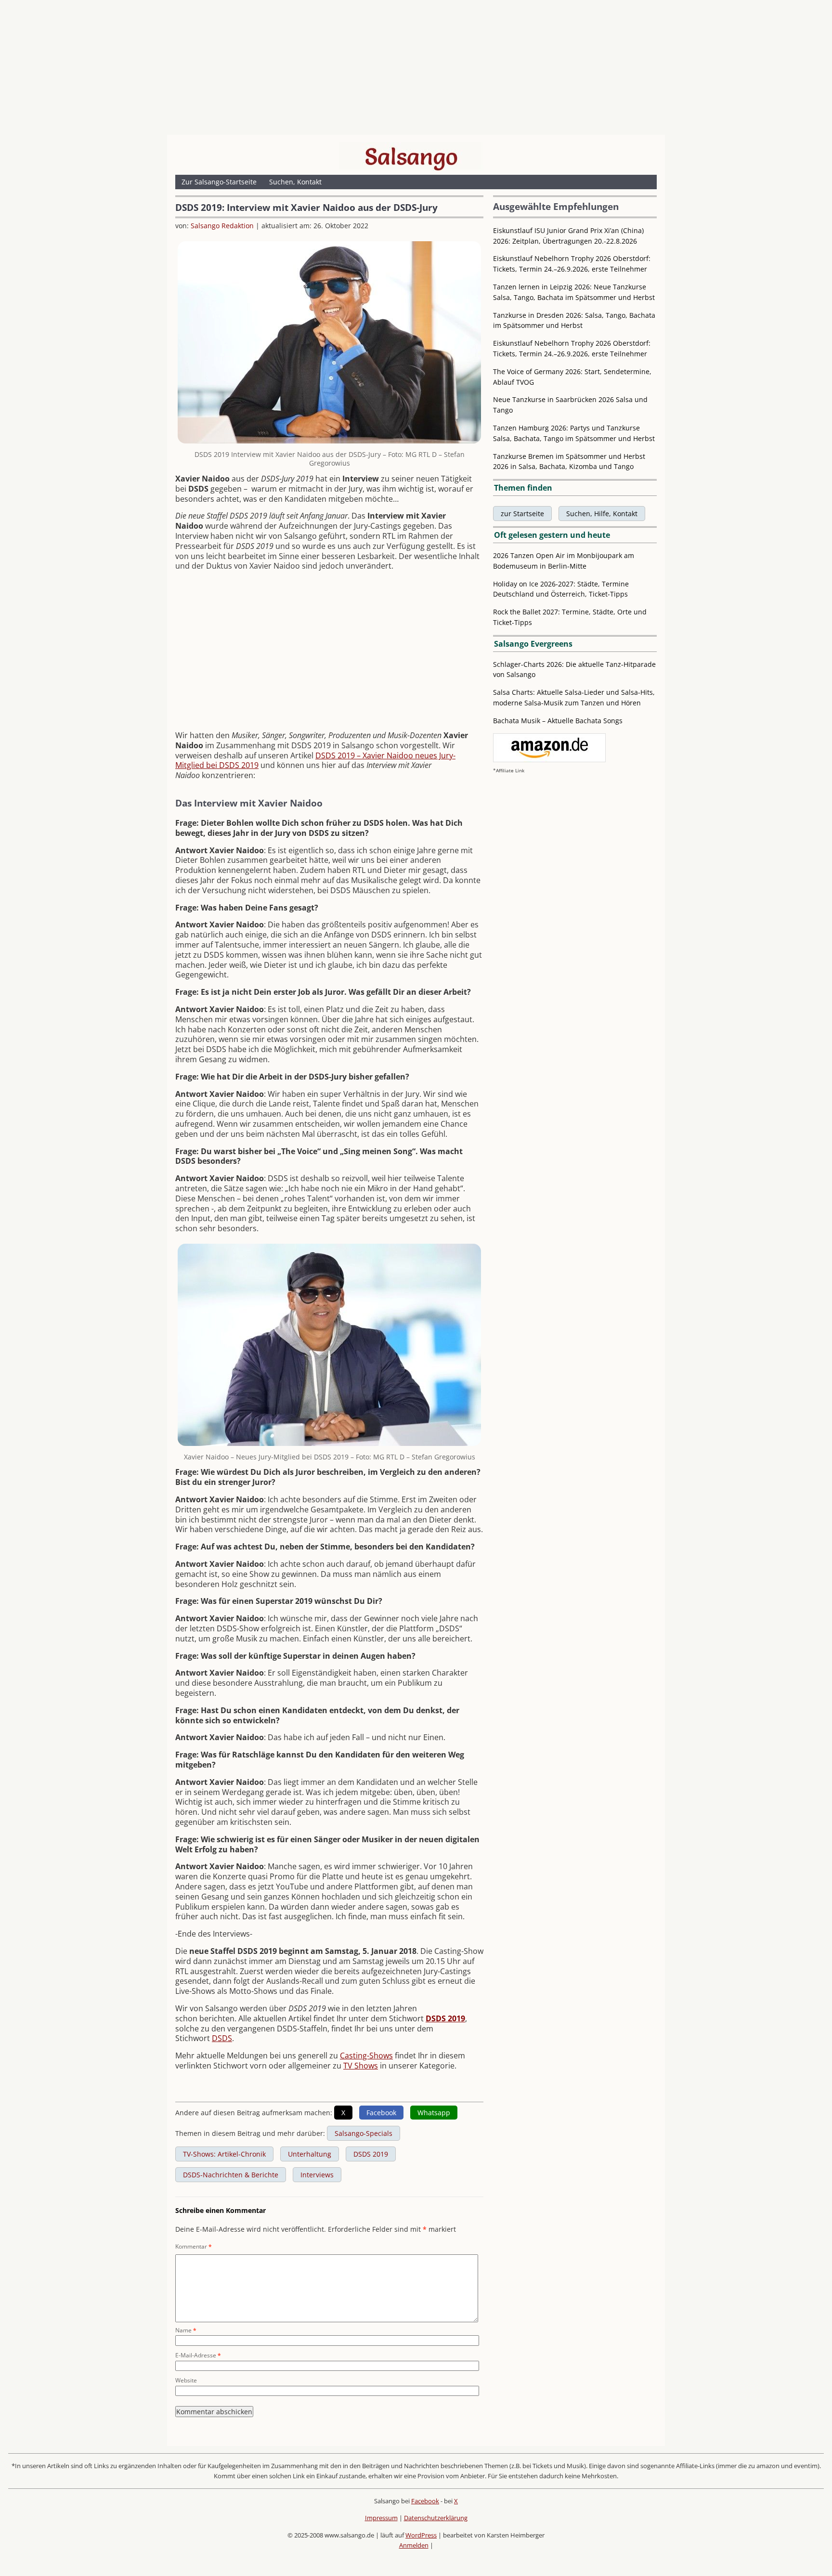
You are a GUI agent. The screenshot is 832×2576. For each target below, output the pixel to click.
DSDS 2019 (445, 2018)
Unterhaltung (310, 2154)
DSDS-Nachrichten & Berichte (231, 2175)
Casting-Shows (366, 2056)
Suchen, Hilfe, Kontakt (602, 514)
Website (186, 2380)
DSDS (222, 2038)
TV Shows (361, 2066)
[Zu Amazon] (549, 760)
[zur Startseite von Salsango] (411, 156)
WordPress (421, 2535)
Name (186, 2330)
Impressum (381, 2518)
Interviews (317, 2175)
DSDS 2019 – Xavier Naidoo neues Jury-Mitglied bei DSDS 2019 (315, 761)
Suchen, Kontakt (295, 182)
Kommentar (194, 2246)
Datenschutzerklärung (436, 2518)
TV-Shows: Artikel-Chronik (224, 2154)
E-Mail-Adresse (198, 2355)
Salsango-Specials (364, 2133)
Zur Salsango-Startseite (219, 182)
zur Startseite (522, 514)
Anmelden (414, 2545)
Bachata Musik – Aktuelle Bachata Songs (558, 721)
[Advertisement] (416, 70)
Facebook (425, 2501)
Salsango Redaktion (222, 226)
